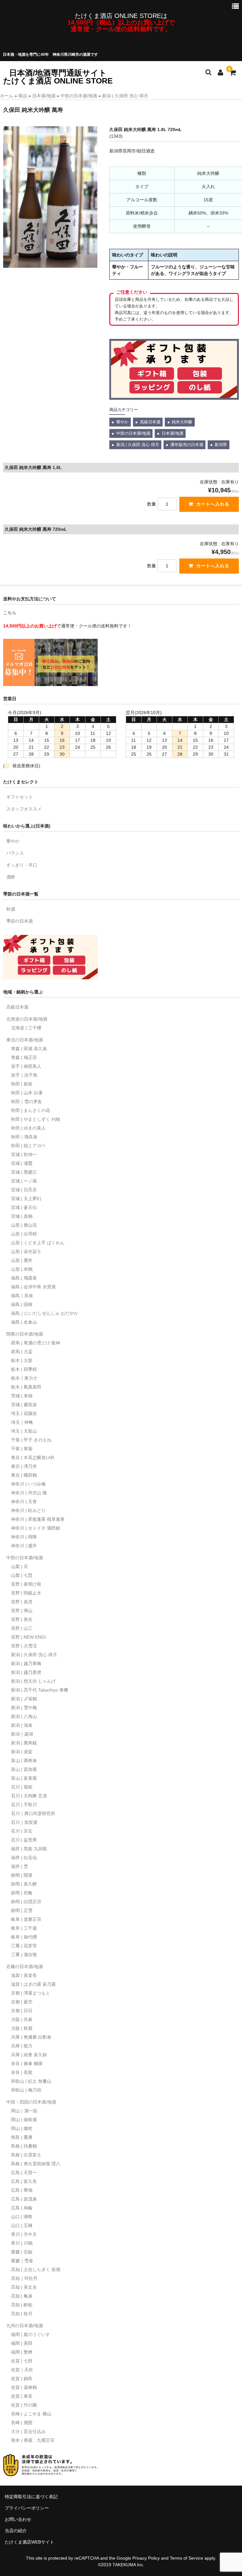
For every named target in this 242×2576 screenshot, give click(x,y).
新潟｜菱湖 (22, 1734)
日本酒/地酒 (44, 96)
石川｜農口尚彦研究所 (33, 1813)
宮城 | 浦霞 (22, 1163)
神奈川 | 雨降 (24, 1537)
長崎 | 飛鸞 (22, 2423)
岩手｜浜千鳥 (24, 1075)
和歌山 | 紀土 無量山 (31, 2081)
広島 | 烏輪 (22, 2208)
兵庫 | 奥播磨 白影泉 (31, 2037)
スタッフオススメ (24, 809)
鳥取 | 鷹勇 (22, 2137)
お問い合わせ (18, 2519)
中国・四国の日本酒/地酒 (31, 2102)
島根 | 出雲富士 (26, 2155)
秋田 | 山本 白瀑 (27, 1093)
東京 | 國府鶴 (24, 1475)
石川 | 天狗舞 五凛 (29, 1796)
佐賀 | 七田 (22, 2361)
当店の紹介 (16, 2531)
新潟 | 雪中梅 (24, 1708)
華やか (122, 422)
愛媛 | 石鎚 (22, 2252)
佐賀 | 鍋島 (22, 2379)
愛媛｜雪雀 (22, 2261)
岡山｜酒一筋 (24, 2111)
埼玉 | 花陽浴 (24, 1413)
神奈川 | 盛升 (24, 1546)
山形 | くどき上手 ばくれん (38, 1243)
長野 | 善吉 (22, 1619)
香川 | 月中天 (24, 2234)
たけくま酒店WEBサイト (29, 2542)
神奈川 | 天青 (24, 1502)
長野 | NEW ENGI (28, 1637)
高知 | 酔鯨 (22, 2305)
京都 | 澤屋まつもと (31, 1993)
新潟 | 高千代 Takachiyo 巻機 (40, 1690)
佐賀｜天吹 (22, 2370)
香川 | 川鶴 (22, 2243)
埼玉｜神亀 (22, 1422)
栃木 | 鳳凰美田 (26, 1387)
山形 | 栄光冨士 (26, 1251)
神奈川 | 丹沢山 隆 (29, 1493)
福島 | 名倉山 (24, 1322)
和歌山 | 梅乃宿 (26, 2090)
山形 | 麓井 (22, 1260)
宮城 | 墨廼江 (24, 1172)
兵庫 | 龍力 (22, 2046)
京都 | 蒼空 (22, 2002)
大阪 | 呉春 (22, 2019)
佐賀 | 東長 (22, 2396)
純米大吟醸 (182, 422)
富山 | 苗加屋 (24, 1769)
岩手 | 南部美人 (26, 1066)
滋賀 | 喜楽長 (24, 1975)
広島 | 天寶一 (24, 2172)
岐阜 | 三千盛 (24, 1928)
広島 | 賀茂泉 (24, 2199)
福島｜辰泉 (22, 1296)
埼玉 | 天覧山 (24, 1431)
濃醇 (11, 877)
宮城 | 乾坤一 (24, 1154)
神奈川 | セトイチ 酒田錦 (36, 1528)
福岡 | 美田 (22, 2343)
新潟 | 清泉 (22, 1725)
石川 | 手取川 (24, 1805)
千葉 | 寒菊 (22, 1449)
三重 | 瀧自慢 (24, 1955)
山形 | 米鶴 (22, 1269)
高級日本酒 (150, 422)
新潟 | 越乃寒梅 (26, 1663)
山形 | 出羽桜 (24, 1234)
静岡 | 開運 (22, 1875)
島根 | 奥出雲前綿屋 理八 (36, 2164)
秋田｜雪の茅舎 (26, 1102)
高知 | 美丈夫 (24, 2287)
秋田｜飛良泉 (24, 1137)
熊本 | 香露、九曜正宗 (33, 2440)
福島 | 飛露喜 (24, 1278)
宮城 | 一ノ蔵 (24, 1181)
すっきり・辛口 (22, 865)
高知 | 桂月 (22, 2314)
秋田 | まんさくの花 (31, 1110)
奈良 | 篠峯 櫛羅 (27, 2064)
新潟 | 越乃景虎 (26, 1672)
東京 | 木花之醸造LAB (32, 1457)
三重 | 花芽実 (24, 1946)
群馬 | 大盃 (22, 1352)
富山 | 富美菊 (24, 1778)
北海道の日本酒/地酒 (27, 1019)
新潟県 (221, 445)
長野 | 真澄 (22, 1602)
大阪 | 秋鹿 (22, 2028)
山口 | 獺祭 (22, 2217)
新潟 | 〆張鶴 (24, 1699)
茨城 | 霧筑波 (24, 1405)
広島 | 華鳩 (22, 2190)
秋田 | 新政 (22, 1084)
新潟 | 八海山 (24, 1716)
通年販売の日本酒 (187, 445)
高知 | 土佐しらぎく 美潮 (36, 2270)
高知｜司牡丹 (24, 2278)
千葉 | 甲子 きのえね (31, 1440)
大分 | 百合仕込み (28, 2431)
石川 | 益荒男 (24, 1840)
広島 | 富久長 (24, 2181)
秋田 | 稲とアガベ (28, 1146)
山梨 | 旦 (20, 1566)
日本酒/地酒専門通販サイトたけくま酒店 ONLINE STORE (58, 77)
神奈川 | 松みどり (28, 1510)
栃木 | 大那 (22, 1360)
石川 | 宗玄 (22, 1831)
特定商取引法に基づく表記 (31, 2497)
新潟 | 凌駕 (22, 1752)
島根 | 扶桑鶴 (24, 2146)
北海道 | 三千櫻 (26, 1028)
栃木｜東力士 (24, 1378)
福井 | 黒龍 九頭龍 (29, 1849)
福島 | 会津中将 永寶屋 (33, 1287)
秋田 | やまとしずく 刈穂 (36, 1119)
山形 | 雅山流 (24, 1225)
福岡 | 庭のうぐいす (31, 2334)
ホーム (7, 96)
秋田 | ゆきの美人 (28, 1128)
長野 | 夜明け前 (26, 1584)
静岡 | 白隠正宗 (26, 1902)
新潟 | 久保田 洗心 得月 (125, 96)
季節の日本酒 (20, 921)
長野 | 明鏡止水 (26, 1593)
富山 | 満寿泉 (24, 1760)
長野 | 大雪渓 (24, 1646)
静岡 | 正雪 (22, 1910)
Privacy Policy (146, 2558)
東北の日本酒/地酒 (25, 1040)
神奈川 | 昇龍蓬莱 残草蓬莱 (38, 1519)
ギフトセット (20, 797)
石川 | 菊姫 (22, 1787)
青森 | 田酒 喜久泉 (29, 1049)
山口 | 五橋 (22, 2225)
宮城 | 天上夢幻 (26, 1199)
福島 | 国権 (22, 1304)
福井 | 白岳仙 (24, 1858)
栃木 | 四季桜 (24, 1369)
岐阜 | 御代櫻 (24, 1937)
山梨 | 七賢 (22, 1575)
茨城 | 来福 (22, 1396)
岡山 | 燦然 (22, 2128)
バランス (15, 853)
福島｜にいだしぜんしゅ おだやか (45, 1313)
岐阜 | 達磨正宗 (26, 1919)
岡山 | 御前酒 (24, 2120)
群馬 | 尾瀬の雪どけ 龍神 (36, 1343)
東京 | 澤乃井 (24, 1466)
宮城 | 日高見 (24, 1190)
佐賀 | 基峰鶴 (24, 2387)
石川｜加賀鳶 (24, 1822)
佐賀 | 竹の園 (24, 2405)
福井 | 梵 (20, 1866)
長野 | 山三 (22, 1628)
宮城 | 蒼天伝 (24, 1207)
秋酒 (11, 909)
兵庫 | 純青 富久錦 (29, 2055)
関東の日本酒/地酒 (25, 1334)
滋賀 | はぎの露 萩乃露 (33, 1984)
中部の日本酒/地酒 (79, 96)
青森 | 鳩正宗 (24, 1057)
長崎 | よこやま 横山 (31, 2414)
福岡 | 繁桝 (22, 2352)
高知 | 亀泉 (22, 2296)
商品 (23, 96)
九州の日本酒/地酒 (25, 2326)
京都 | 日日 (22, 2011)
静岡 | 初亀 (22, 1893)
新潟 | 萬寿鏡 (24, 1743)
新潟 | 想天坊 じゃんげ (33, 1681)
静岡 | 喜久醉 (24, 1884)
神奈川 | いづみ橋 (28, 1484)
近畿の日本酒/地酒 (25, 1966)
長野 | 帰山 (22, 1611)
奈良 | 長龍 (22, 2072)
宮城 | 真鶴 (22, 1216)
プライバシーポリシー (27, 2508)
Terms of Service (187, 2558)
